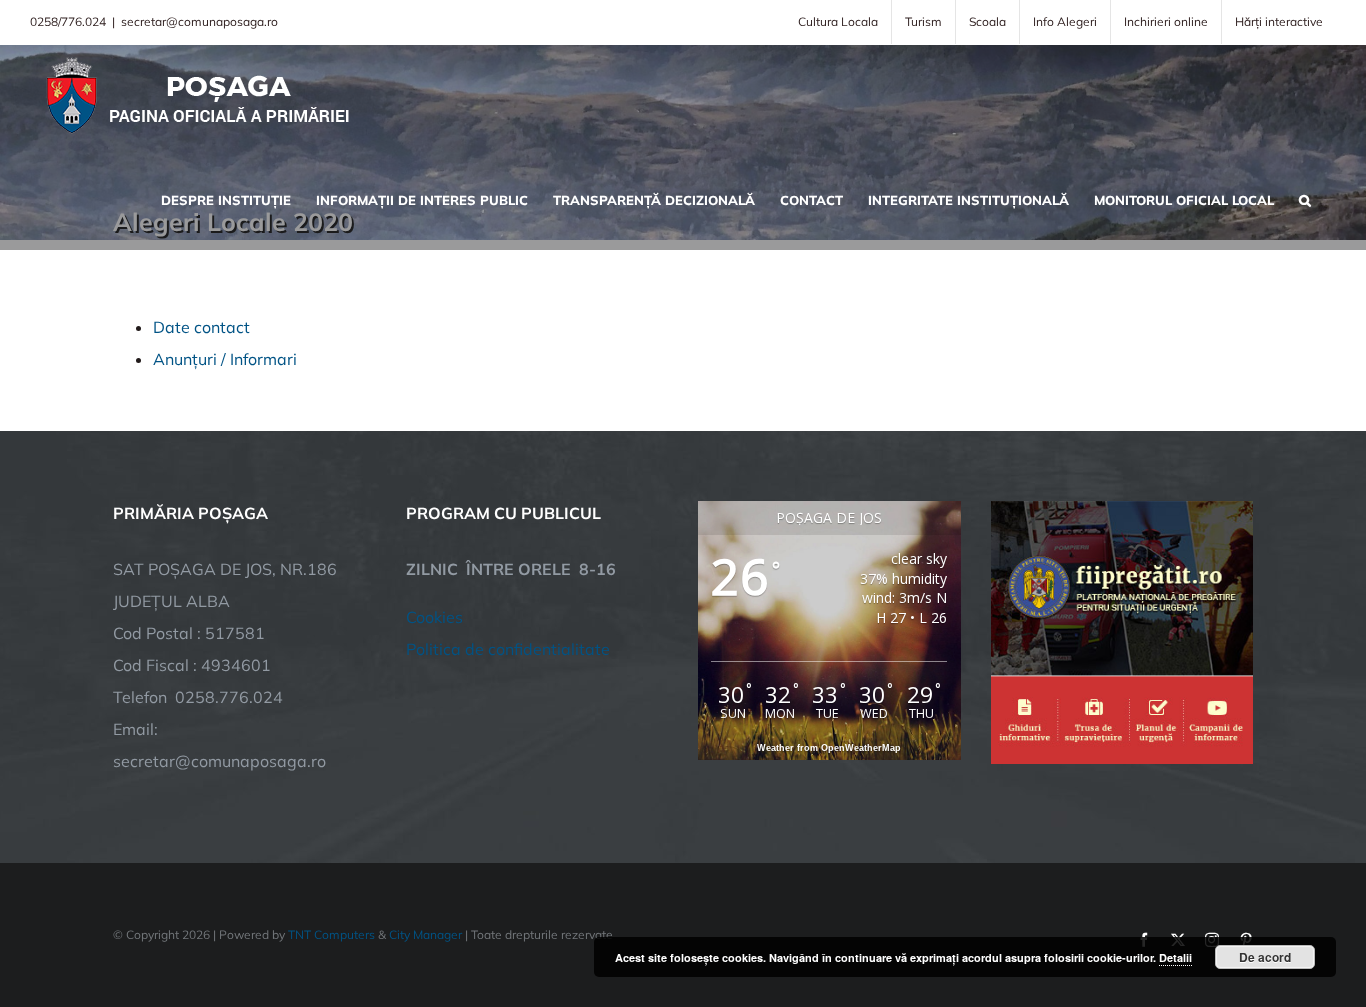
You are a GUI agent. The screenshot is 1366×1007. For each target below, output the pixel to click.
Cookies (434, 617)
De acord (1265, 957)
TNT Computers (331, 934)
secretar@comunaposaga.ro (199, 21)
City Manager (425, 934)
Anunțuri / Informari (225, 359)
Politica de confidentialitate (508, 649)
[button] (1305, 198)
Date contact (201, 327)
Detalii (1175, 957)
